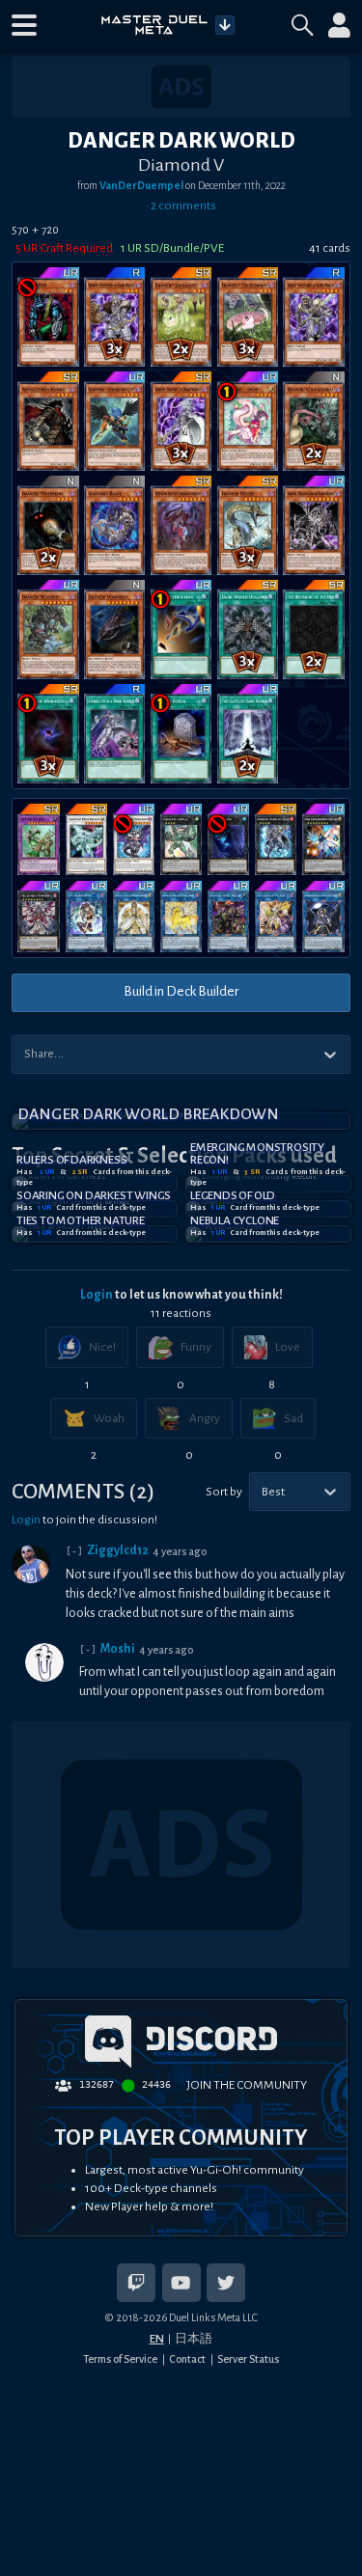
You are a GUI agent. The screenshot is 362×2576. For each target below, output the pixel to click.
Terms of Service (120, 2359)
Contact (187, 2359)
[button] (24, 25)
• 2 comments (181, 206)
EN (157, 2339)
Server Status (248, 2359)
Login (97, 1295)
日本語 (194, 2339)
